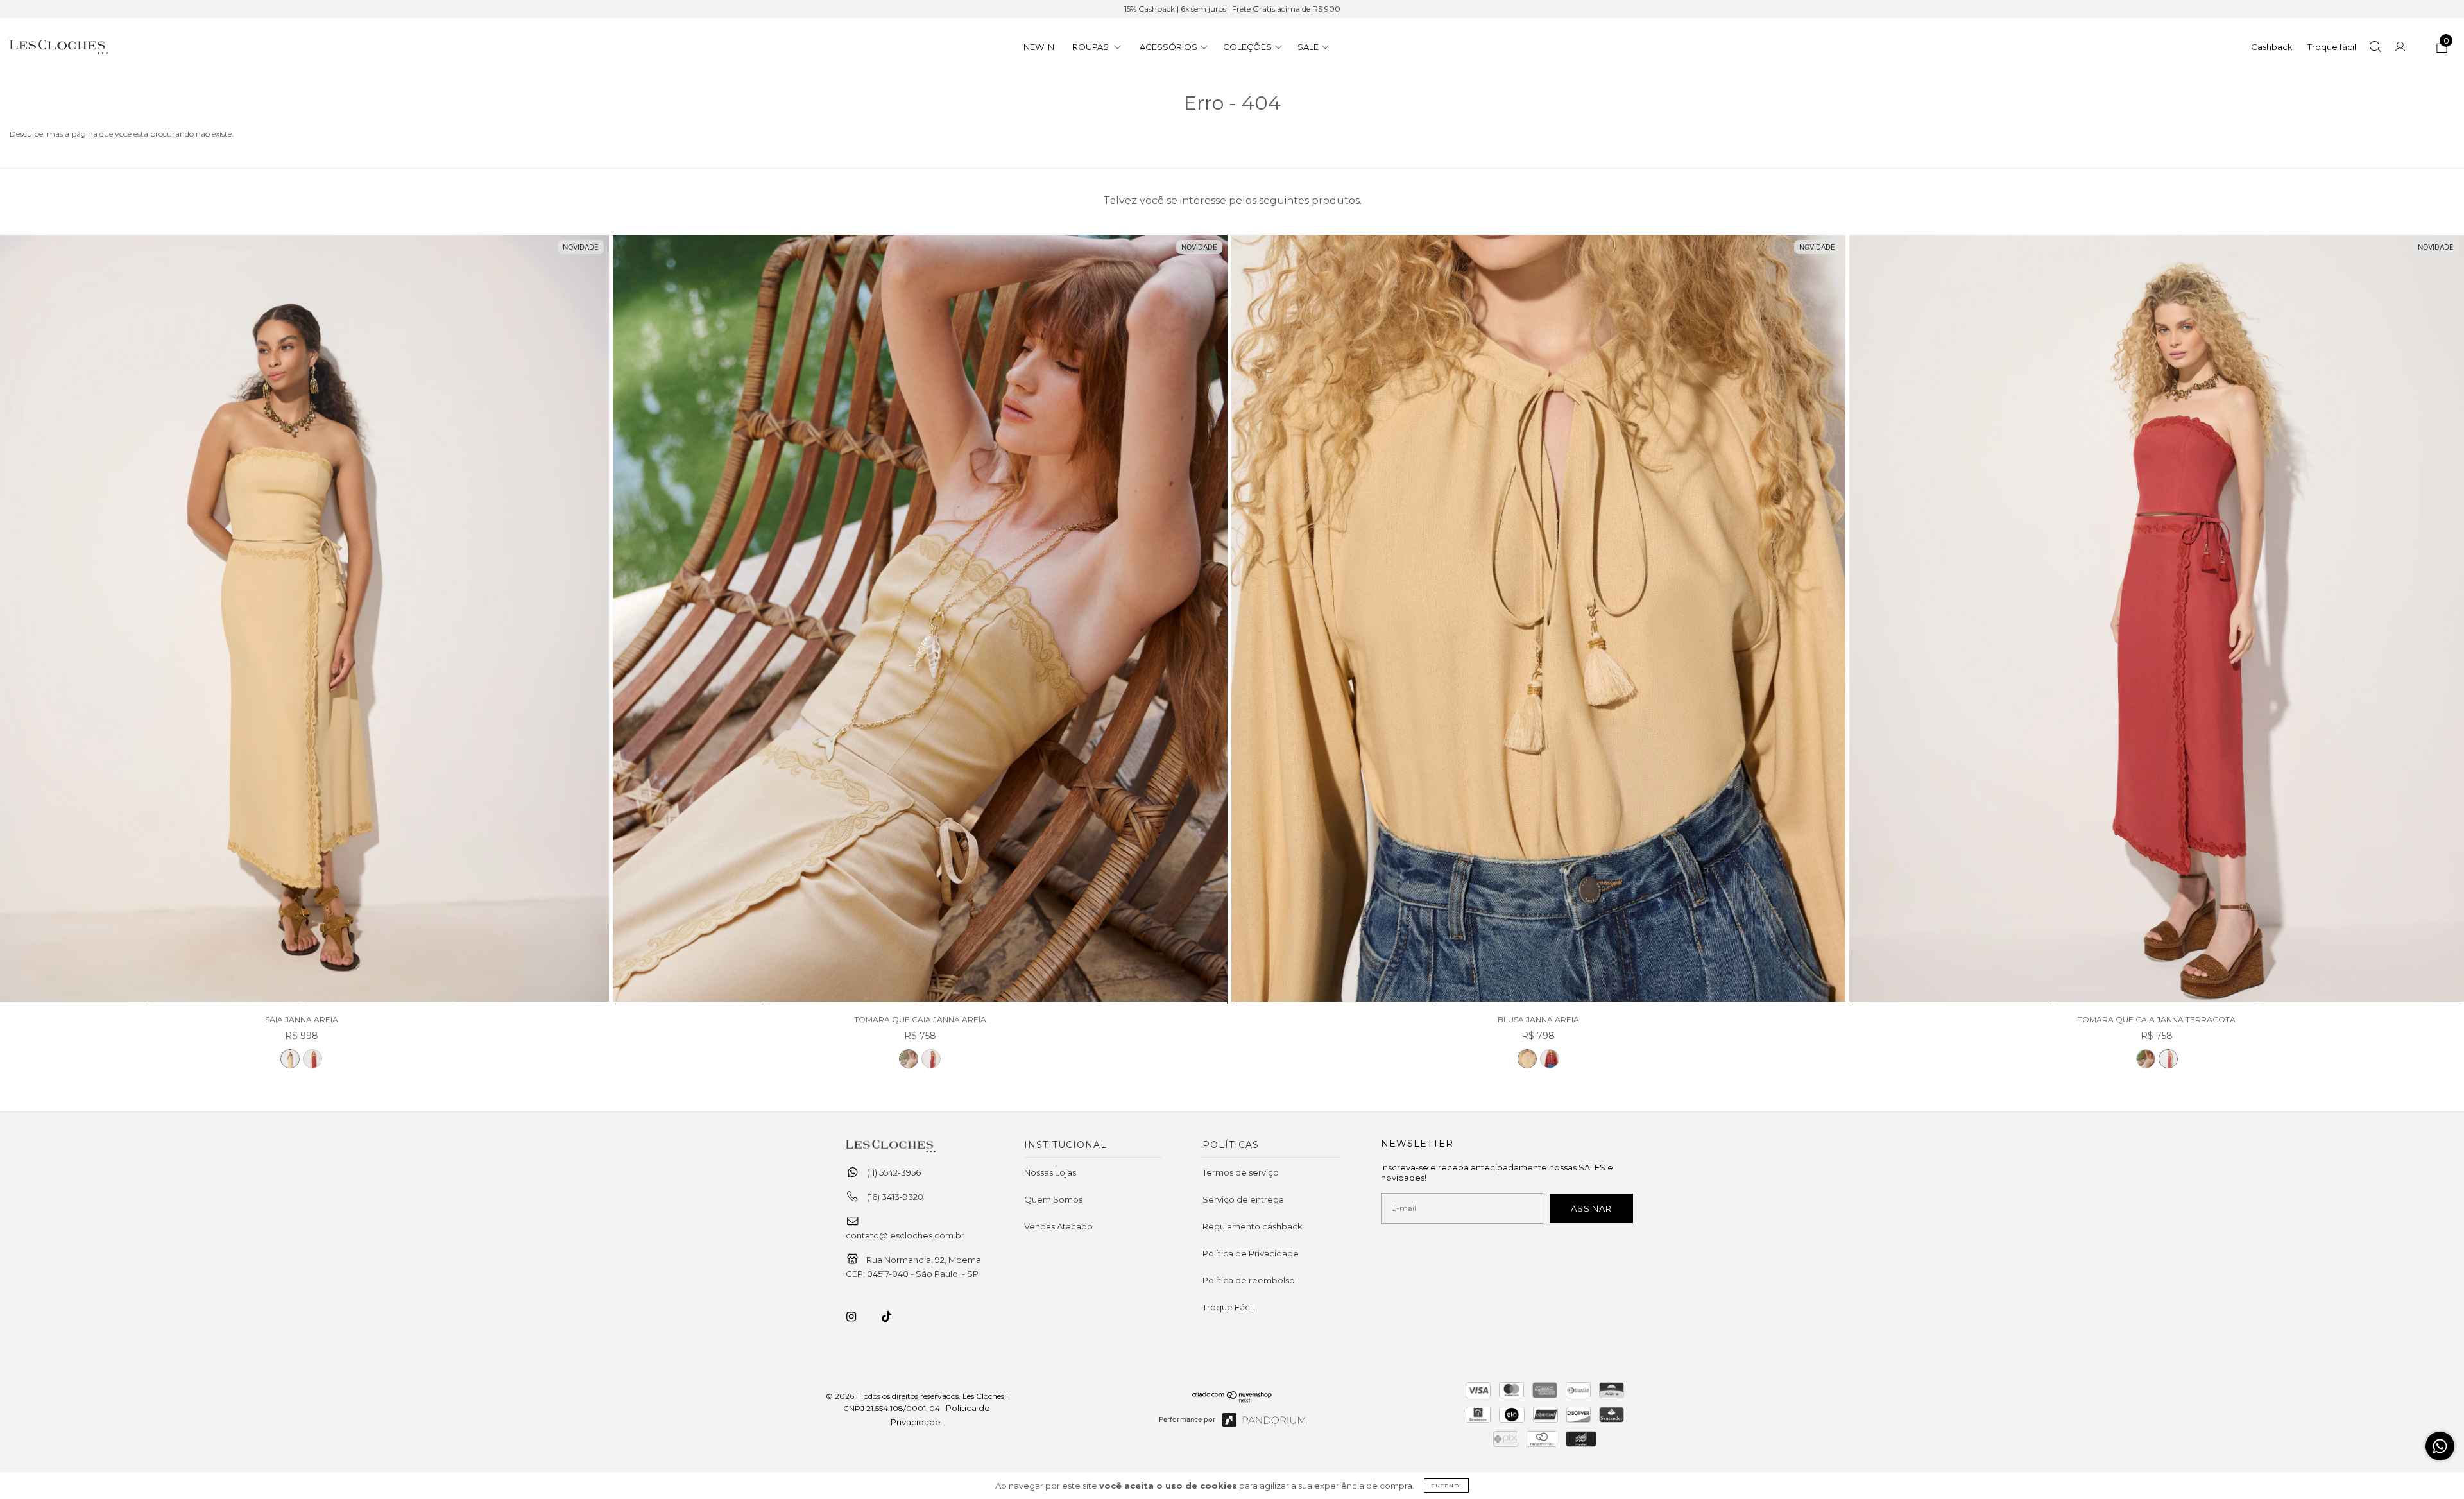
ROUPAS (1091, 47)
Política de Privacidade (1251, 1253)
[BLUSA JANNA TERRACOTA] (1550, 1059)
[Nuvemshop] (1232, 1400)
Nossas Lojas (1050, 1172)
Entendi (1446, 1486)
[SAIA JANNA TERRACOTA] (312, 1059)
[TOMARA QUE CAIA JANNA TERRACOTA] (931, 1059)
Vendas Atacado (1058, 1226)
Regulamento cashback (1253, 1226)
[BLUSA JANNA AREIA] (1539, 620)
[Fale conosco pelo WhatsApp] (2440, 1446)
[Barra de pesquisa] (2375, 48)
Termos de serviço (1241, 1172)
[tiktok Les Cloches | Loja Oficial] (894, 1317)
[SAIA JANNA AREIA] (290, 1059)
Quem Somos (1053, 1199)
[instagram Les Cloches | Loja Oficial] (859, 1317)
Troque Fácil (1228, 1307)
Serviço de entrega (1243, 1199)
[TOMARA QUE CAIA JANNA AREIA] (920, 620)
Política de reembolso (1249, 1280)
